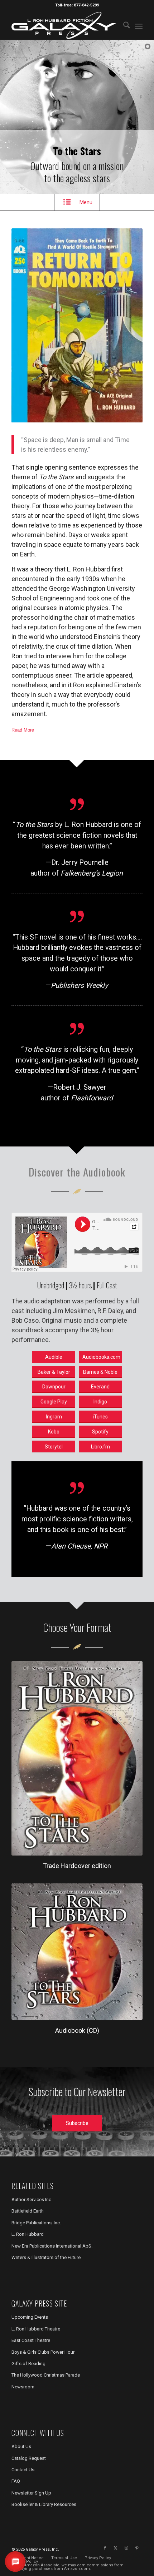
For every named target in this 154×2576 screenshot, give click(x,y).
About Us (21, 2446)
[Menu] (139, 25)
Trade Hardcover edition (77, 1866)
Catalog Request (29, 2458)
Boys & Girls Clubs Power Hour (43, 2352)
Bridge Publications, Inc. (36, 2223)
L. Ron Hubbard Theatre (36, 2329)
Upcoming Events (30, 2317)
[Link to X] (116, 2548)
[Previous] (28, 326)
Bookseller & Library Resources (44, 2504)
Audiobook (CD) (77, 2030)
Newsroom (23, 2387)
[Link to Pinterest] (137, 2548)
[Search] (123, 25)
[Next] (126, 326)
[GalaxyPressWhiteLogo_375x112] (64, 25)
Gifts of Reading (28, 2364)
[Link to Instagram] (126, 2548)
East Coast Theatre (31, 2340)
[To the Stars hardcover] (77, 1758)
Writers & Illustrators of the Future (46, 2257)
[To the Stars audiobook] (77, 1952)
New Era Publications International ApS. (52, 2246)
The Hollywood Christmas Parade (46, 2375)
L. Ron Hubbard (28, 2234)
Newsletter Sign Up (31, 2493)
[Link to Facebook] (105, 2548)
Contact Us (23, 2470)
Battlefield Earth (28, 2211)
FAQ (16, 2481)
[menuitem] (123, 25)
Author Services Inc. (32, 2199)
